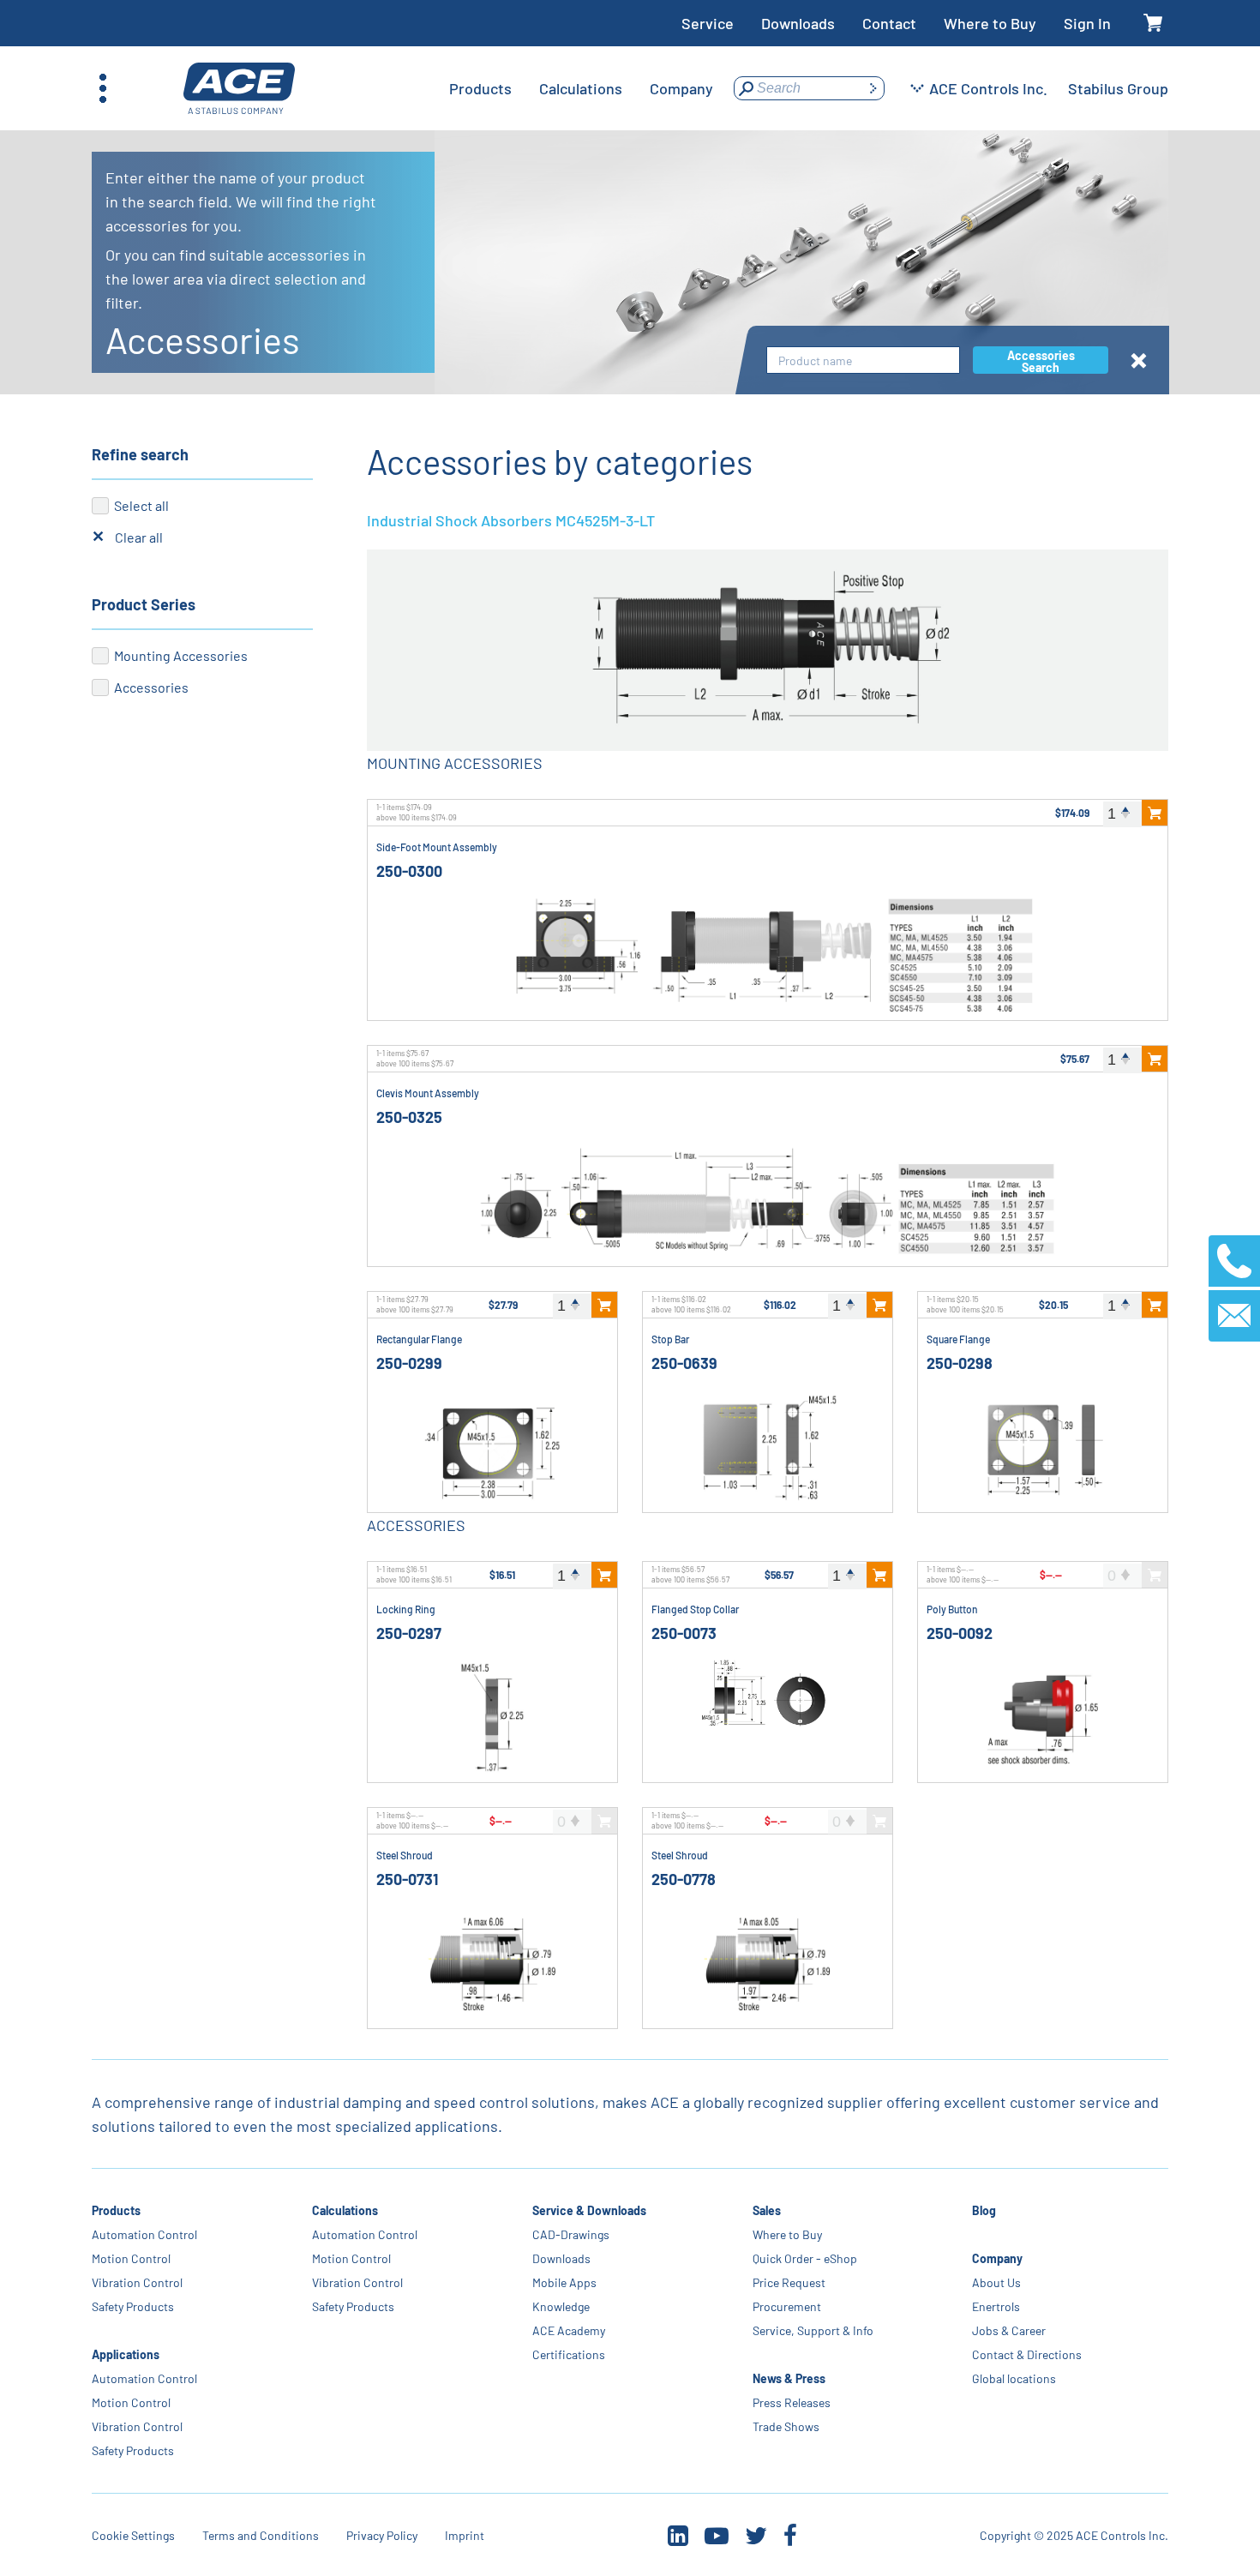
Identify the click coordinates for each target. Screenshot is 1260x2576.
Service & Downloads (589, 2210)
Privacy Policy (382, 2535)
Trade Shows (785, 2426)
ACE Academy (569, 2330)
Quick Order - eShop (804, 2258)
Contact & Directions (1027, 2354)
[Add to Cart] (1155, 813)
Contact (889, 23)
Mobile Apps (564, 2282)
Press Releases (791, 2402)
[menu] (581, 88)
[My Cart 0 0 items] (1153, 24)
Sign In (1087, 23)
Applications (126, 2354)
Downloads (798, 23)
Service (708, 23)
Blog (984, 2210)
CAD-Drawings (571, 2234)
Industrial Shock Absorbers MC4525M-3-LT (511, 520)
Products (116, 2210)
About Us (996, 2282)
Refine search (140, 454)
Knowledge (561, 2306)
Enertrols (996, 2306)
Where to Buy (990, 23)
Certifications (569, 2354)
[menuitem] (480, 88)
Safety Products (133, 2306)
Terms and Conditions (261, 2535)
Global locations (1014, 2378)
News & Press (788, 2378)
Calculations (345, 2210)
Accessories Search (1041, 361)
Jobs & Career (1009, 2330)
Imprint (465, 2535)
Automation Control (144, 2234)
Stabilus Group (1118, 88)
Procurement (786, 2306)
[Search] (873, 88)
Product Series (144, 604)
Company (997, 2258)
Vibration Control (137, 2282)
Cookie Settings (133, 2535)
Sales (766, 2210)
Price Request (788, 2282)
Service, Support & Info (812, 2330)
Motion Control (131, 2258)
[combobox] (863, 360)
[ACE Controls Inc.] (239, 89)
